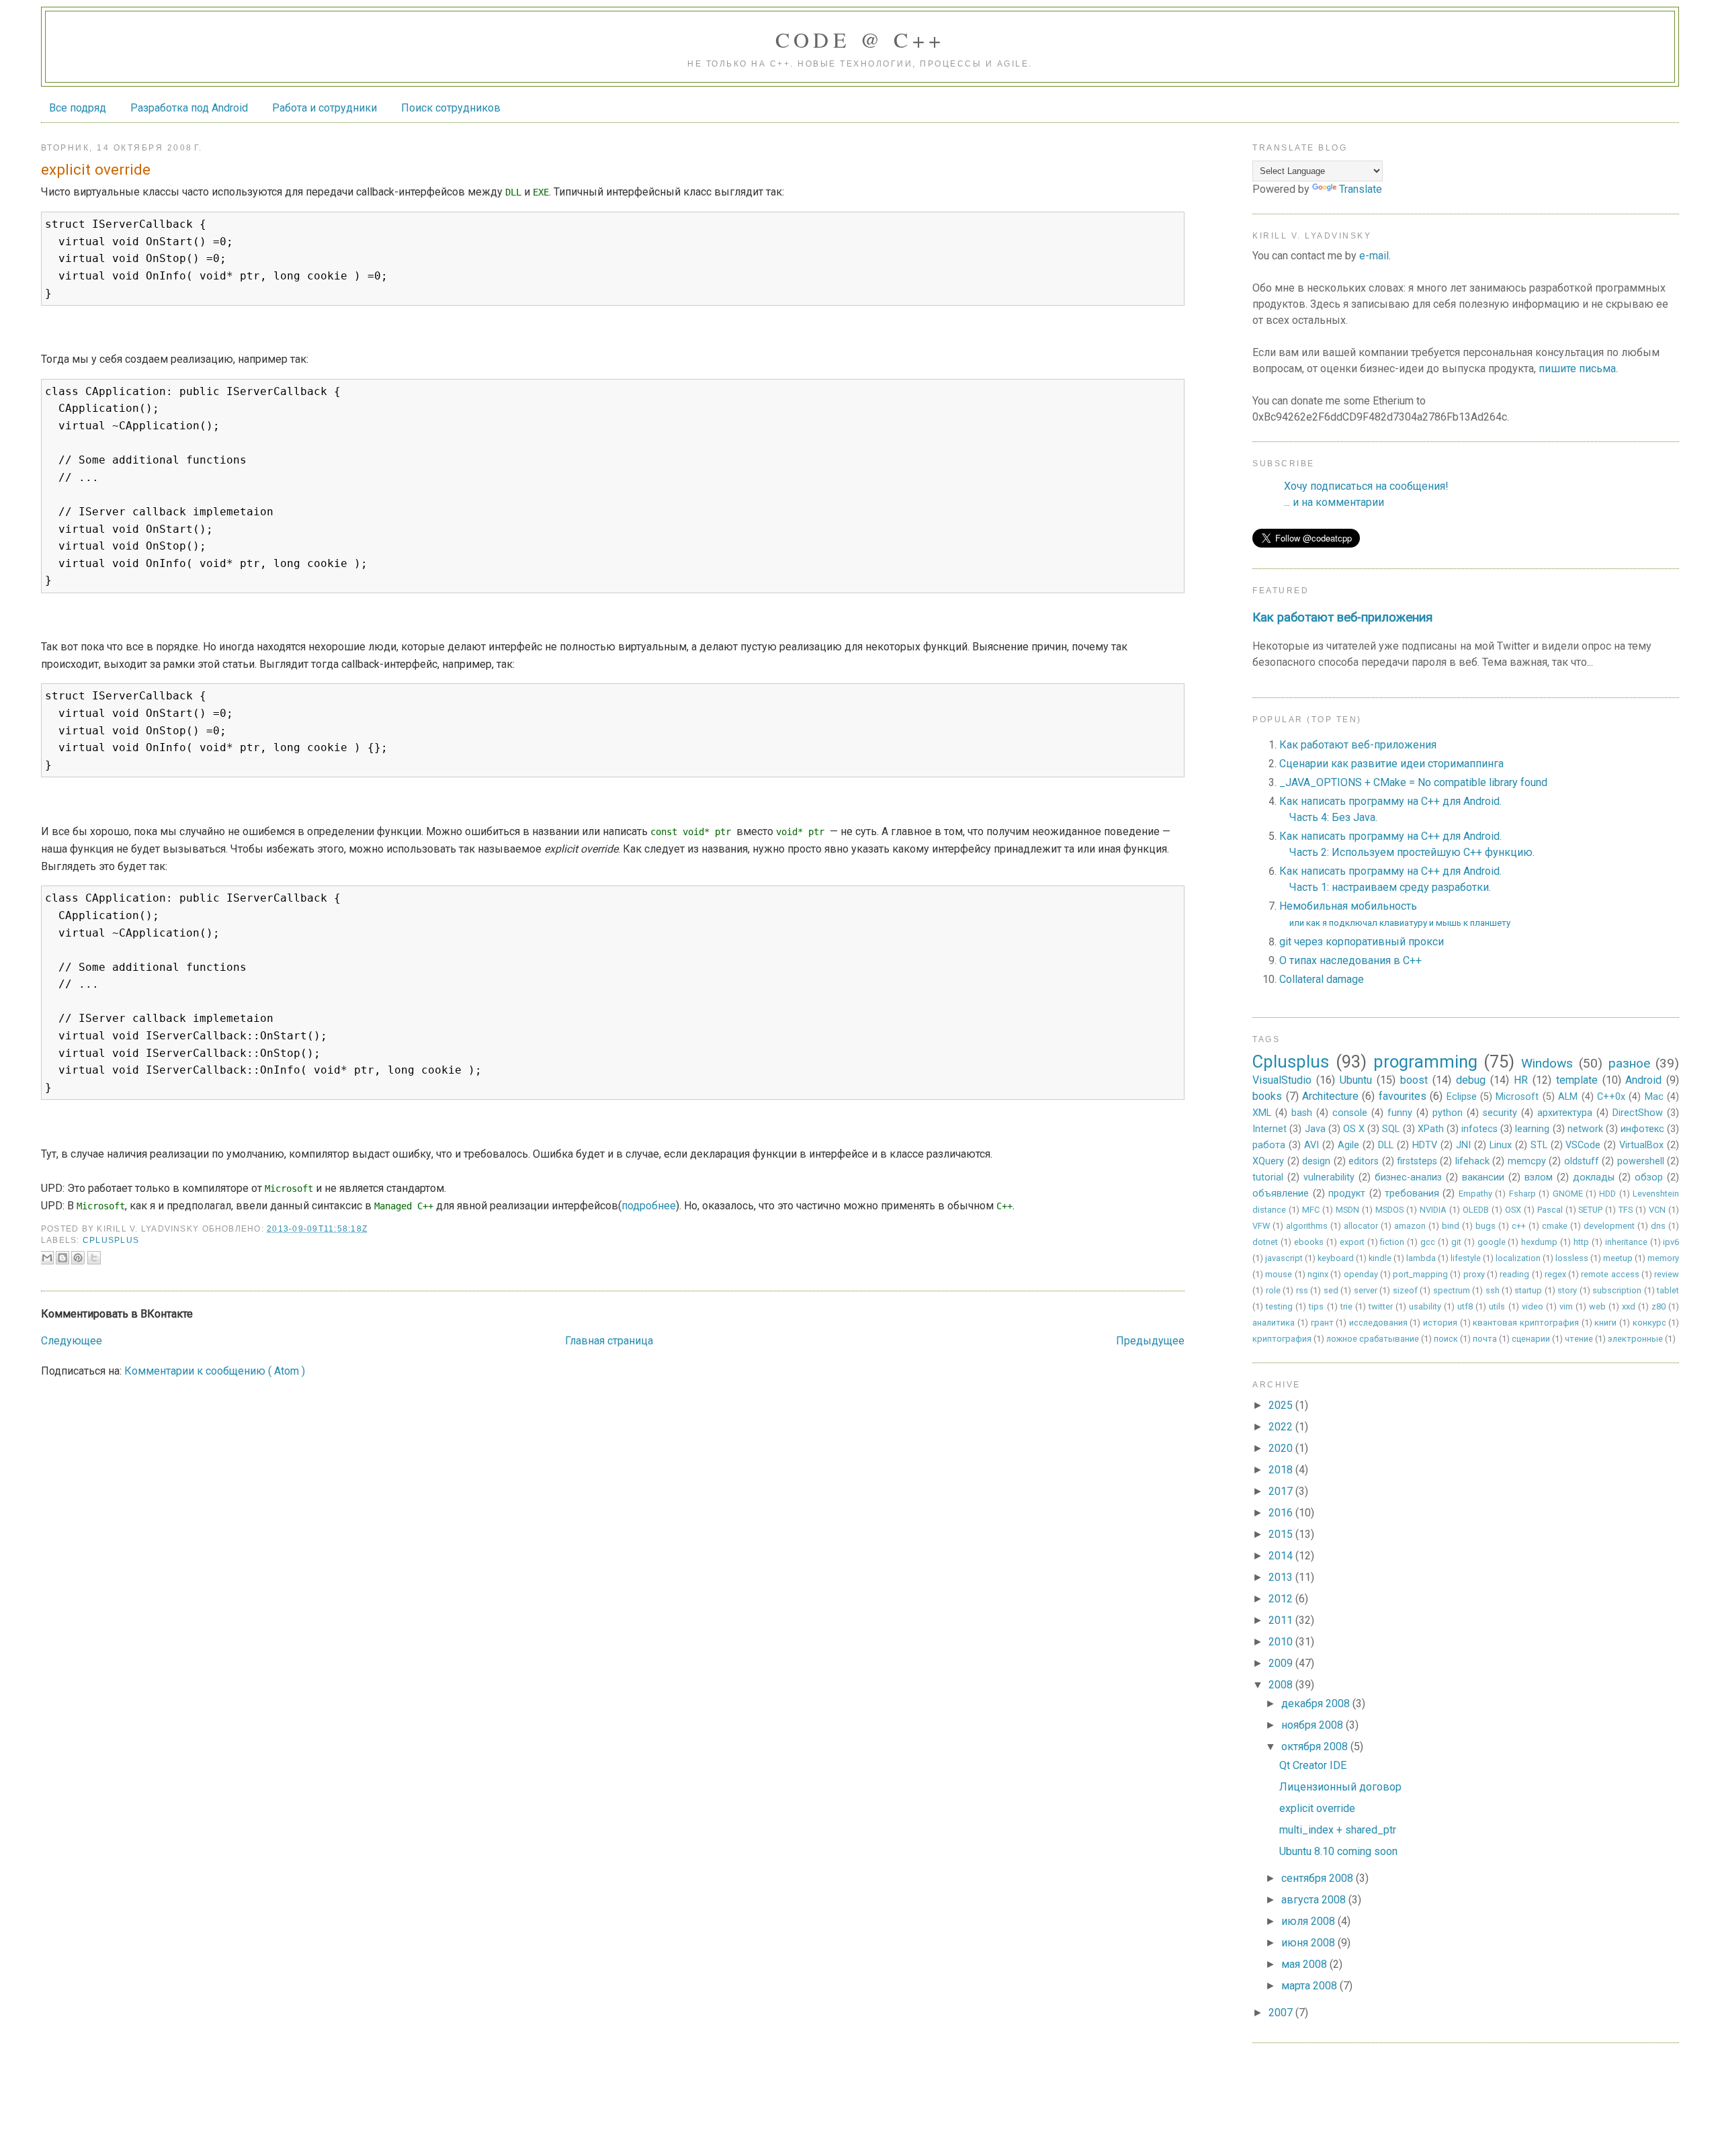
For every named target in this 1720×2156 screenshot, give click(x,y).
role (1273, 1290)
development (1609, 1226)
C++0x (1611, 1097)
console (1350, 1113)
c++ (1519, 1226)
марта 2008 (1310, 1986)
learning (1532, 1129)
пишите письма (1577, 369)
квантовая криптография (1526, 1323)
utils (1497, 1306)
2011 (1282, 1620)
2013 (1282, 1577)
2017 (1282, 1491)
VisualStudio (1282, 1080)
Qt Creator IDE (1313, 1765)
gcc (1428, 1242)
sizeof (1405, 1290)
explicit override (1317, 1808)
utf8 (1465, 1306)
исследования (1378, 1323)
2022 (1282, 1427)
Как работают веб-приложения (1342, 617)
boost (1414, 1080)
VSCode (1583, 1145)
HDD (1607, 1194)
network (1585, 1129)
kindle (1380, 1258)
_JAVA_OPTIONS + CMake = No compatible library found (1413, 782)
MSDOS (1389, 1210)
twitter (1381, 1306)
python (1448, 1113)
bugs (1486, 1226)
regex (1555, 1274)
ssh (1493, 1290)
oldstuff (1582, 1161)
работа (1269, 1145)
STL (1539, 1145)
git (1456, 1242)
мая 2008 (1305, 1964)
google (1492, 1242)
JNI (1463, 1145)
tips (1316, 1306)
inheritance (1626, 1242)
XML (1262, 1113)
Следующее (72, 1341)
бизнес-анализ (1408, 1177)
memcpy (1527, 1161)
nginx (1318, 1274)
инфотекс (1642, 1129)
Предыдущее (1150, 1341)
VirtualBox (1641, 1145)
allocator (1361, 1226)
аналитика (1274, 1323)
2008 (1282, 1685)
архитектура (1565, 1113)
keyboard (1336, 1258)
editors (1364, 1161)
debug (1471, 1080)
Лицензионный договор (1340, 1787)
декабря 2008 (1317, 1704)
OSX (1513, 1210)
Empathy (1475, 1194)
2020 (1282, 1448)
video (1533, 1306)
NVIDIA (1433, 1210)
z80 (1659, 1306)
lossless (1572, 1258)
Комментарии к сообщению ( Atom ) (215, 1371)
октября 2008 (1316, 1747)
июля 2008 (1309, 1921)
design (1316, 1161)
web (1597, 1306)
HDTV (1425, 1145)
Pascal (1550, 1210)
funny (1400, 1113)
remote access (1610, 1274)
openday (1361, 1274)
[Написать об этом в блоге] (62, 1258)
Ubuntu (1356, 1080)
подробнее (649, 1206)
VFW (1261, 1226)
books (1267, 1096)
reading (1514, 1274)
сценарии (1531, 1339)
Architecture (1330, 1096)
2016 (1282, 1513)
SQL (1391, 1129)
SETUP (1590, 1210)
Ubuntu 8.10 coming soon (1338, 1851)
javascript (1284, 1258)
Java (1315, 1129)
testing (1279, 1306)
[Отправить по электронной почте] (47, 1258)
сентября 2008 (1319, 1878)
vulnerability (1329, 1177)
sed (1331, 1290)
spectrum (1452, 1290)
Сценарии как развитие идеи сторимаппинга (1391, 764)
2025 (1282, 1405)
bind (1451, 1226)
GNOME (1568, 1194)
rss (1302, 1290)
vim (1566, 1306)
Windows (1547, 1063)
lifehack (1472, 1161)
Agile (1348, 1145)
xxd (1629, 1306)
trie (1346, 1306)
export (1352, 1242)
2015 (1282, 1534)
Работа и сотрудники (325, 108)
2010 (1282, 1642)
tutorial (1268, 1177)
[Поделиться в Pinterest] (78, 1258)
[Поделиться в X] (94, 1258)
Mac (1654, 1097)
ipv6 (1671, 1242)
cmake (1555, 1226)
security (1500, 1113)
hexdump (1539, 1242)
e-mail (1374, 256)
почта (1485, 1339)
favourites (1403, 1096)
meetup (1618, 1258)
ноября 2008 (1314, 1725)
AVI (1311, 1145)
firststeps (1417, 1161)
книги (1605, 1323)
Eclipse (1462, 1097)
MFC (1311, 1210)
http (1581, 1242)
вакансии (1483, 1177)
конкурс (1649, 1323)
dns (1658, 1226)
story (1567, 1290)
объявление (1281, 1194)
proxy (1474, 1274)
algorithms (1307, 1226)
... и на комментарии (1334, 502)
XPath (1431, 1129)
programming (1425, 1062)
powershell (1641, 1161)
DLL (1386, 1145)
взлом (1539, 1177)
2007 (1282, 2013)
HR (1521, 1080)
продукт (1347, 1194)
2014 (1282, 1556)
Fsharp (1522, 1194)
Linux (1501, 1145)
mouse (1279, 1274)
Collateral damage (1322, 979)
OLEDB (1476, 1210)
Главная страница (609, 1341)
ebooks (1309, 1242)
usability (1425, 1306)
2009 (1282, 1663)
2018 (1282, 1470)
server (1366, 1290)
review (1667, 1274)
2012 (1282, 1599)
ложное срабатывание (1373, 1339)
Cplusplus (111, 1240)
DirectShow (1638, 1113)
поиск (1446, 1339)
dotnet (1265, 1242)
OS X (1354, 1129)
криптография (1282, 1339)
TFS (1626, 1210)
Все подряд (78, 108)
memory (1663, 1258)
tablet (1668, 1290)
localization (1518, 1258)
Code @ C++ (860, 39)
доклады (1594, 1177)
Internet (1270, 1129)
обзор (1649, 1177)
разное (1629, 1063)
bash (1302, 1113)
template (1577, 1080)
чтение (1579, 1339)
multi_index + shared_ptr (1338, 1830)
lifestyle (1466, 1258)
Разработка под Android (189, 108)
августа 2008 (1315, 1900)
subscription (1617, 1290)
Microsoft (1517, 1097)
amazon (1410, 1226)
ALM (1568, 1097)
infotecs (1479, 1129)
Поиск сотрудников (451, 108)
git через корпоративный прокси (1362, 942)
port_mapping (1420, 1274)
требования (1412, 1194)
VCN (1657, 1210)
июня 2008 (1309, 1943)
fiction (1392, 1242)
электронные (1635, 1339)
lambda (1421, 1258)
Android (1643, 1080)
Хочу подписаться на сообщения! (1366, 486)
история (1440, 1323)
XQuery (1268, 1161)
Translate (1361, 189)
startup (1528, 1290)
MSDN (1347, 1210)
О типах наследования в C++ (1350, 960)
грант (1322, 1323)
